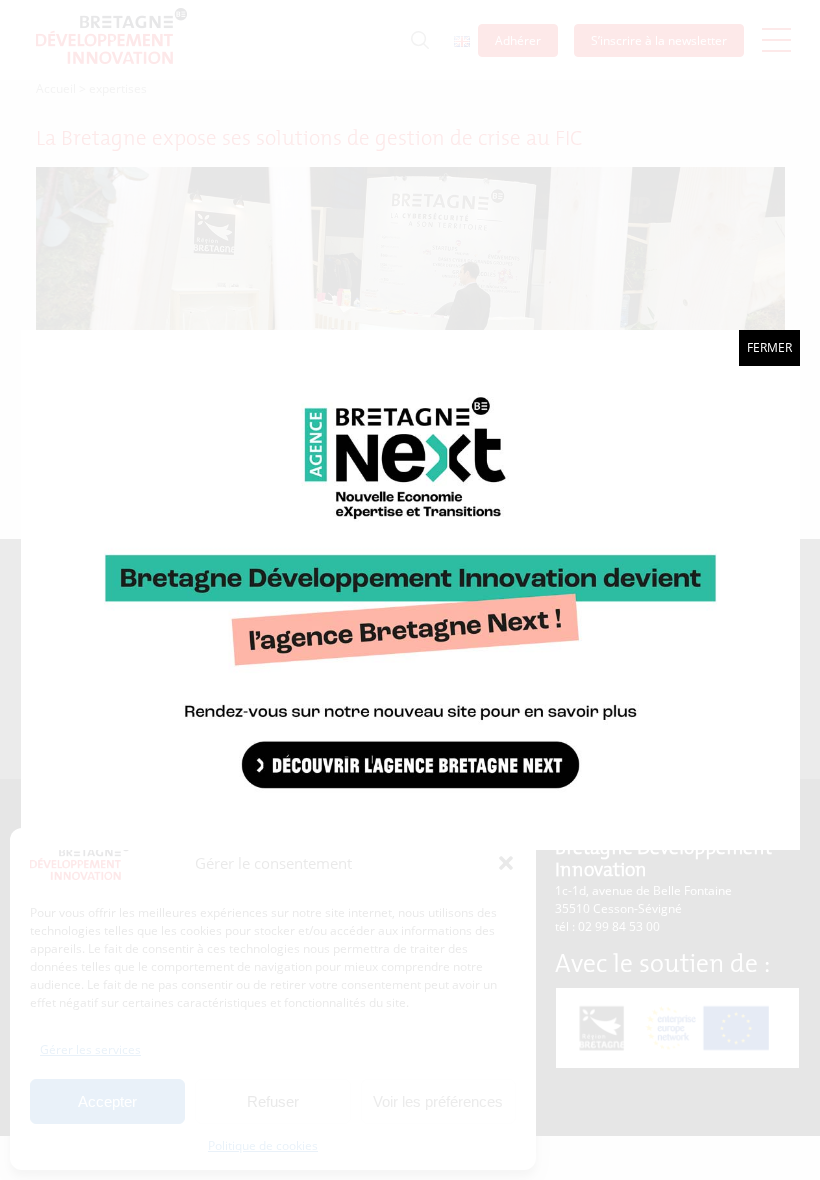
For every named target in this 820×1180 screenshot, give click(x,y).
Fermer (769, 347)
